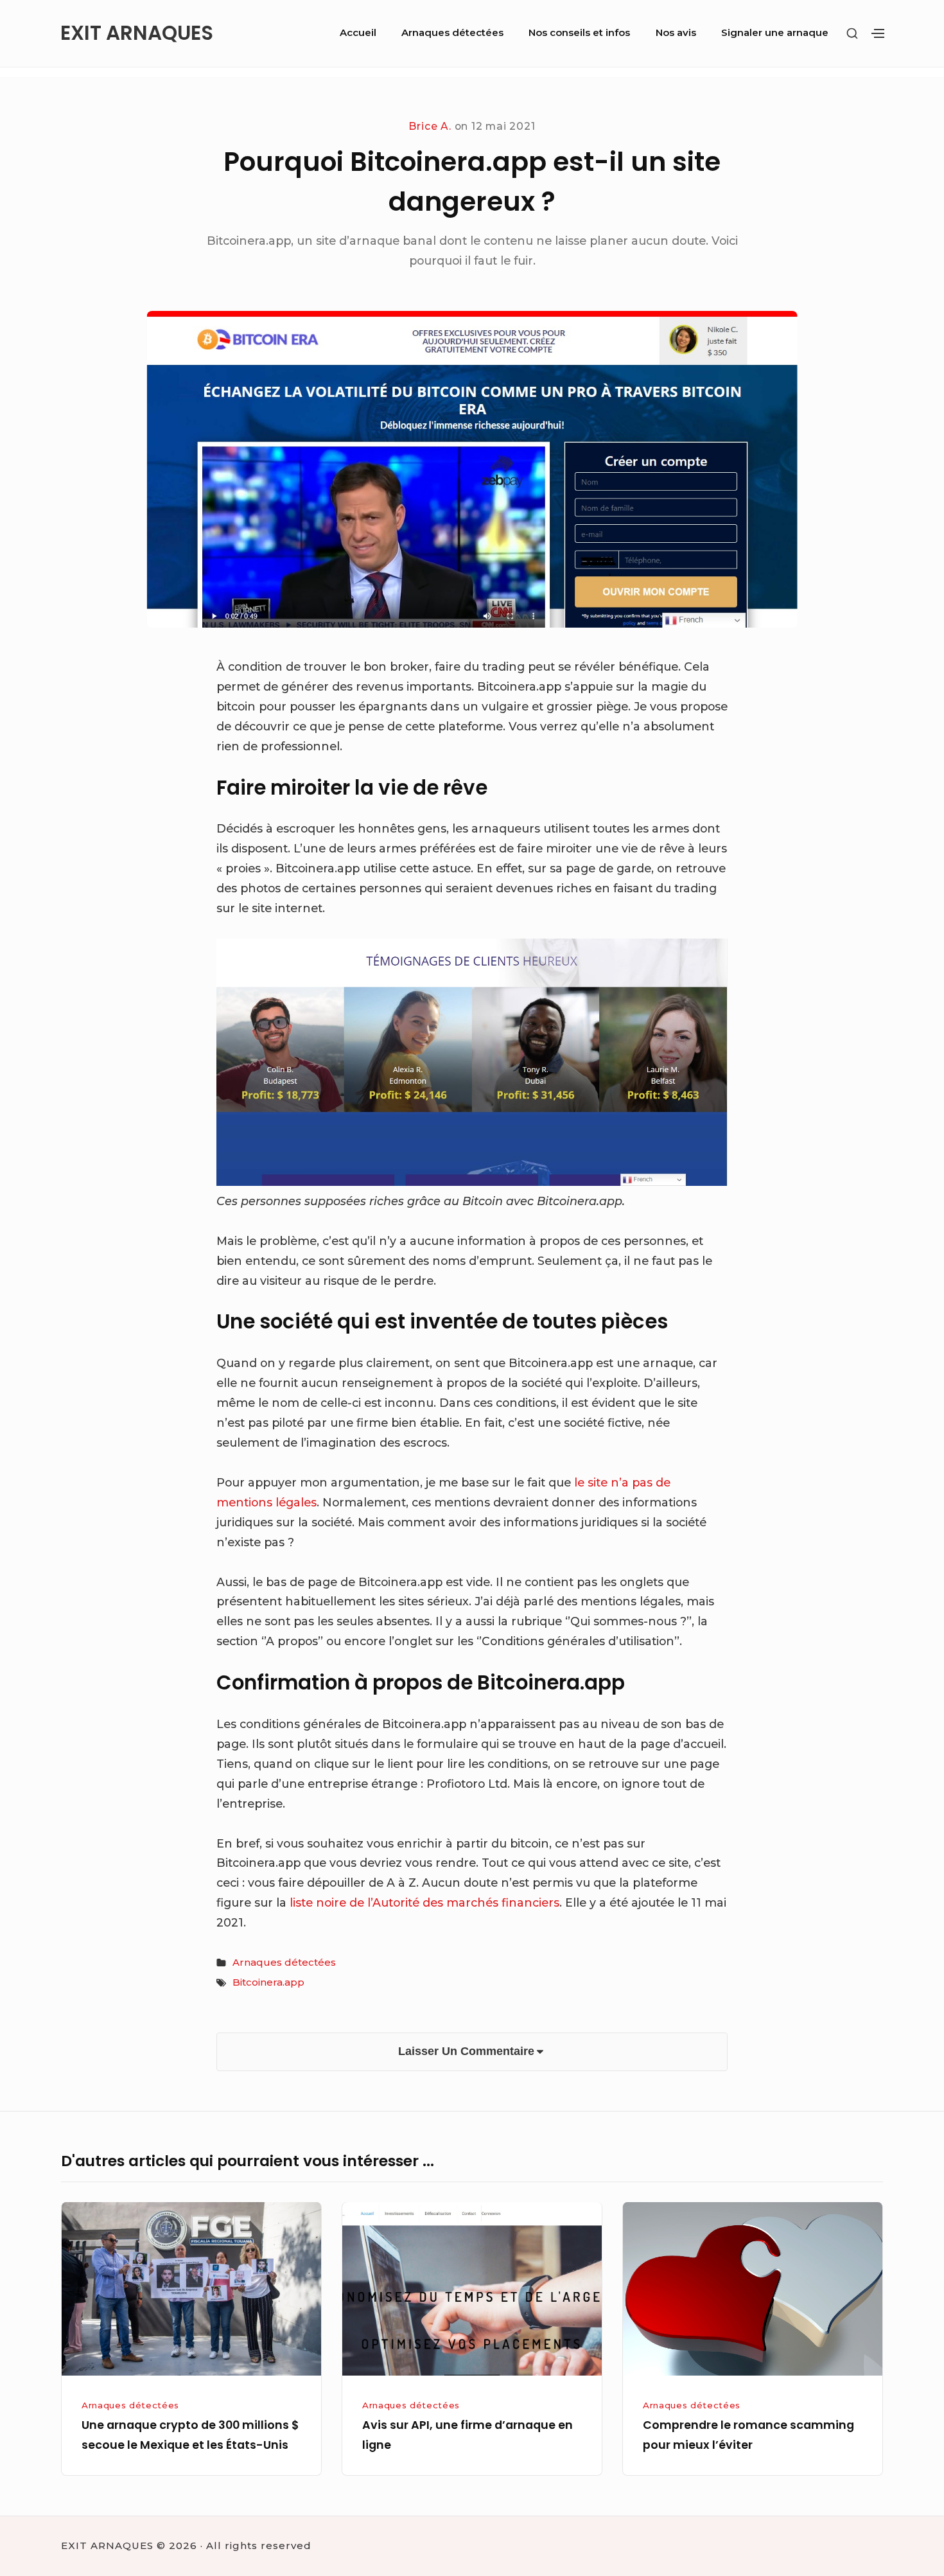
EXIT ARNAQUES (137, 33)
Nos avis (676, 32)
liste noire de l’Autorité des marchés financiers (424, 1902)
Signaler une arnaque (775, 32)
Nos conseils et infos (579, 32)
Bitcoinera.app (268, 1982)
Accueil (358, 32)
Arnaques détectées (452, 32)
